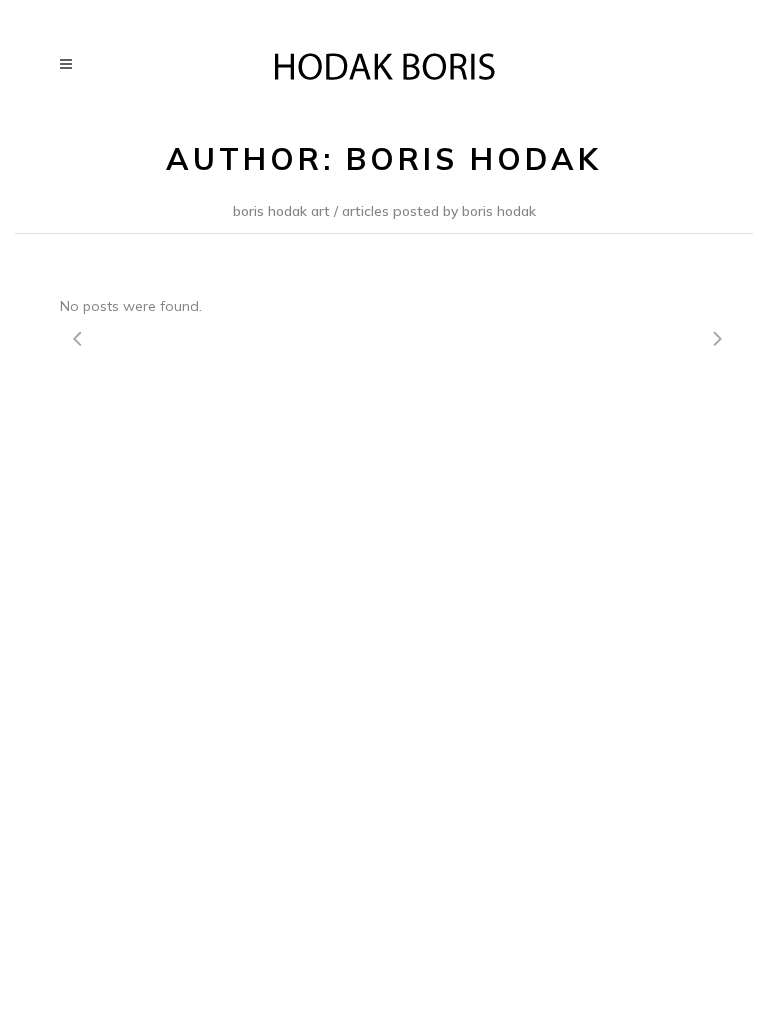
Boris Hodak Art (281, 211)
